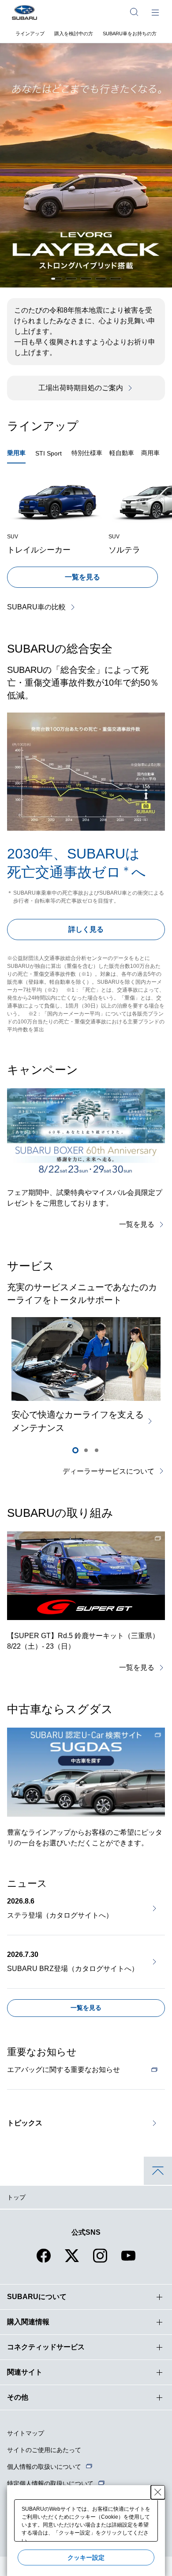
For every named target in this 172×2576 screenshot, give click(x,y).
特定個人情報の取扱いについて (50, 2483)
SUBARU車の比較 (36, 607)
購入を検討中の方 (74, 34)
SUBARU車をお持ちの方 (130, 34)
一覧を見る (82, 577)
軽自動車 (122, 453)
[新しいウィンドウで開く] (86, 1576)
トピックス (25, 2123)
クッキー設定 (86, 2557)
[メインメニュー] (155, 12)
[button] (56, 279)
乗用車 (16, 453)
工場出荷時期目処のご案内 (81, 388)
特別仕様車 (87, 453)
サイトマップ (26, 2433)
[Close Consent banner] (158, 2492)
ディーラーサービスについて (108, 1471)
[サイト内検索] (134, 12)
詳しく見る (86, 929)
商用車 (150, 453)
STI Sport (49, 453)
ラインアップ (30, 34)
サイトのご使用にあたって (44, 2450)
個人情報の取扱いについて (44, 2467)
